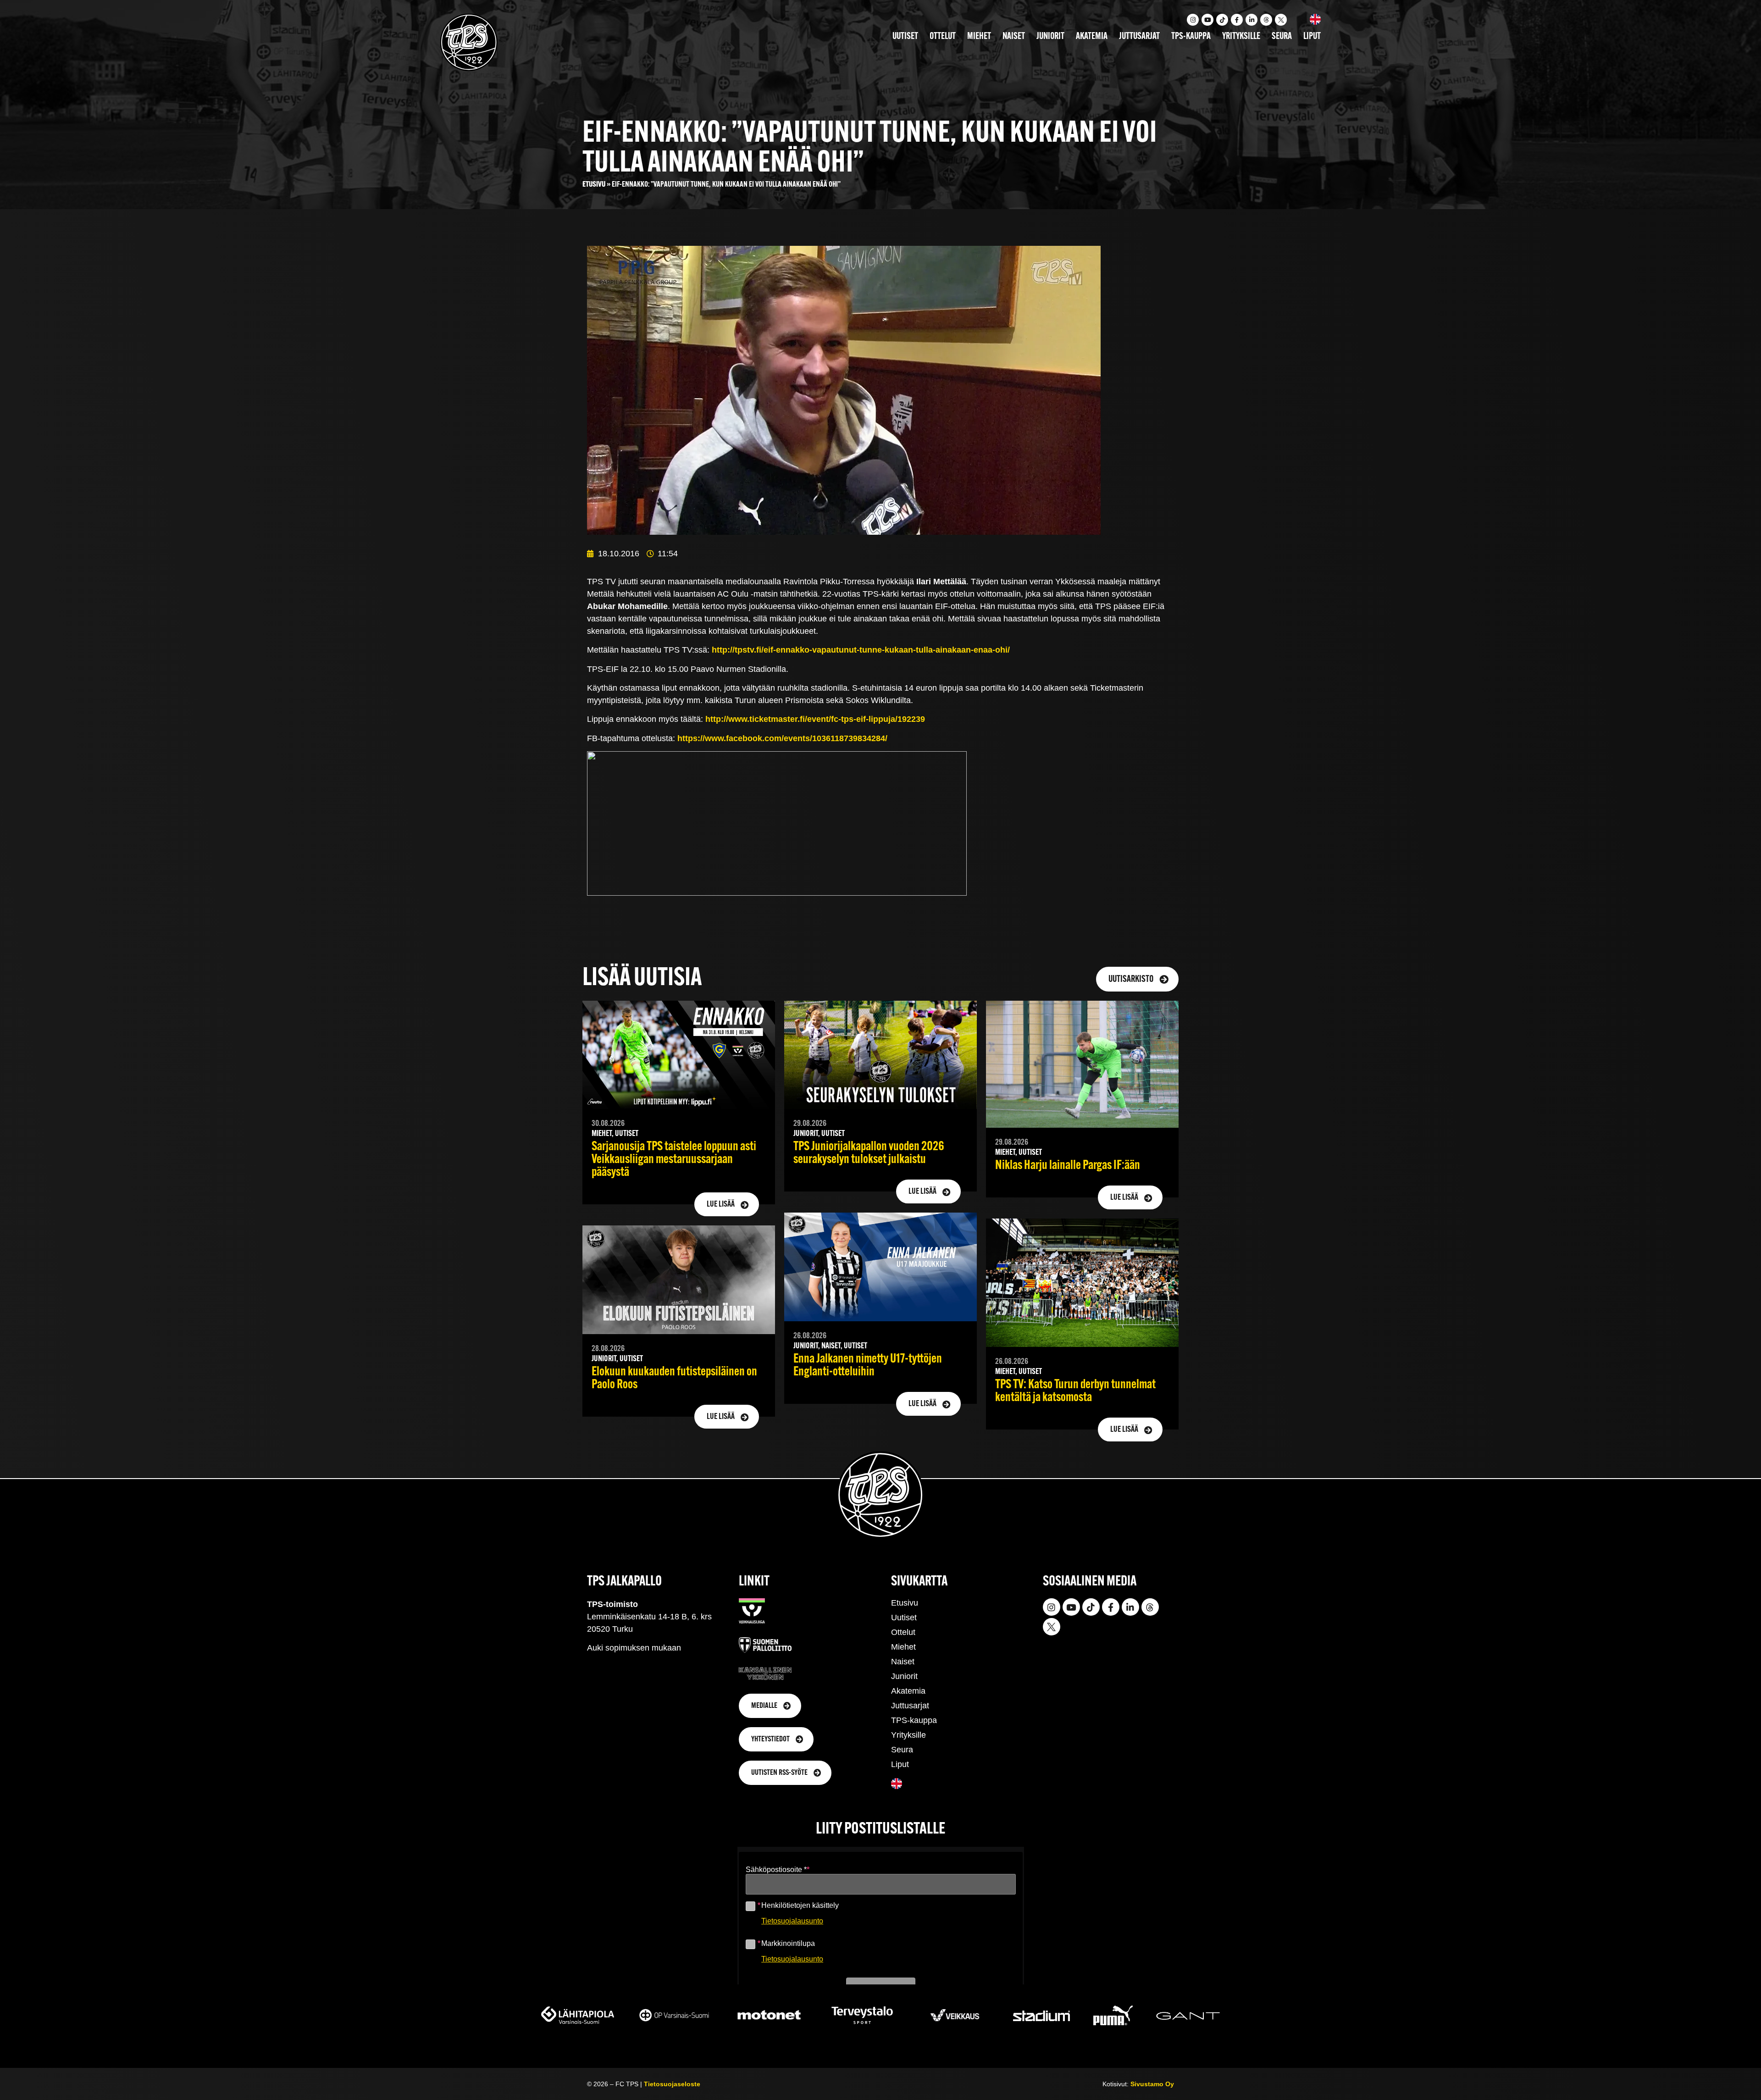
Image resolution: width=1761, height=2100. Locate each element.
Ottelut (943, 37)
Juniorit (1050, 37)
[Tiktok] (1222, 20)
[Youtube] (1207, 20)
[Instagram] (1193, 20)
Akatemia (1092, 37)
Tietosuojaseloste (672, 2084)
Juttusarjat (1139, 37)
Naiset (1014, 37)
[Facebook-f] (1237, 20)
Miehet (979, 37)
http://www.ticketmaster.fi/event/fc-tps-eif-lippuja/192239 (815, 719)
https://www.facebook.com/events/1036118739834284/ (782, 738)
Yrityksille (1241, 37)
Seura (1282, 37)
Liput (1312, 37)
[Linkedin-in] (1252, 20)
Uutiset (905, 37)
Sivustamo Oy (1152, 2084)
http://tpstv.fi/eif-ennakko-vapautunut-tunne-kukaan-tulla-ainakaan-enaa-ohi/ (861, 650)
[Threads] (1266, 20)
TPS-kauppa (1191, 37)
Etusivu (594, 185)
